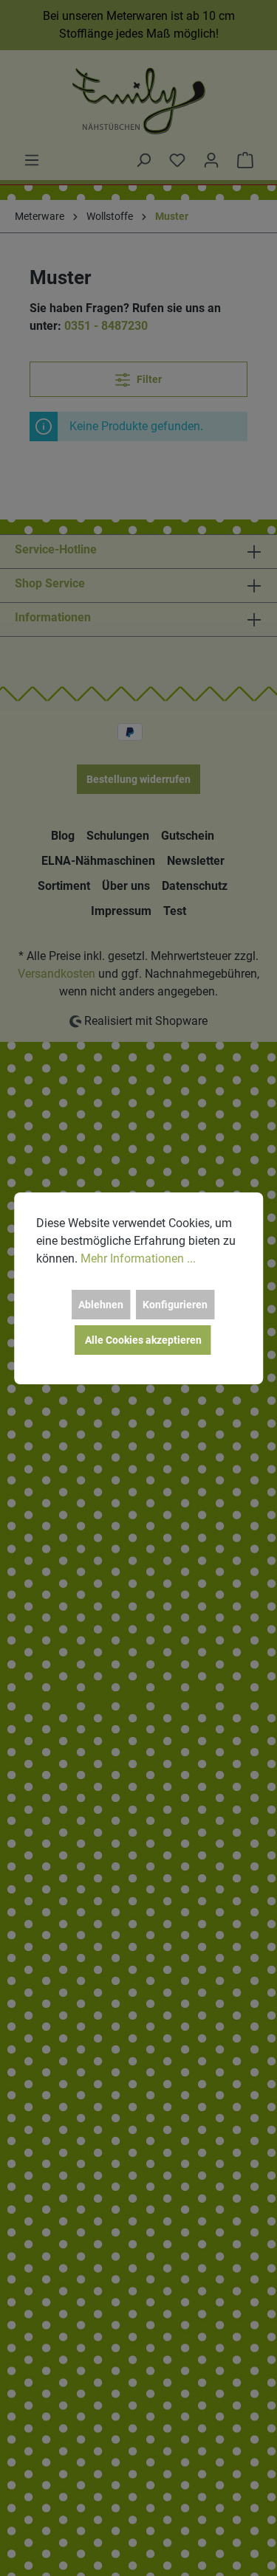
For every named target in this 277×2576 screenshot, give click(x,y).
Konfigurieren (175, 1305)
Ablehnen (101, 1305)
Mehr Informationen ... (138, 1258)
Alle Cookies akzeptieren (143, 1340)
